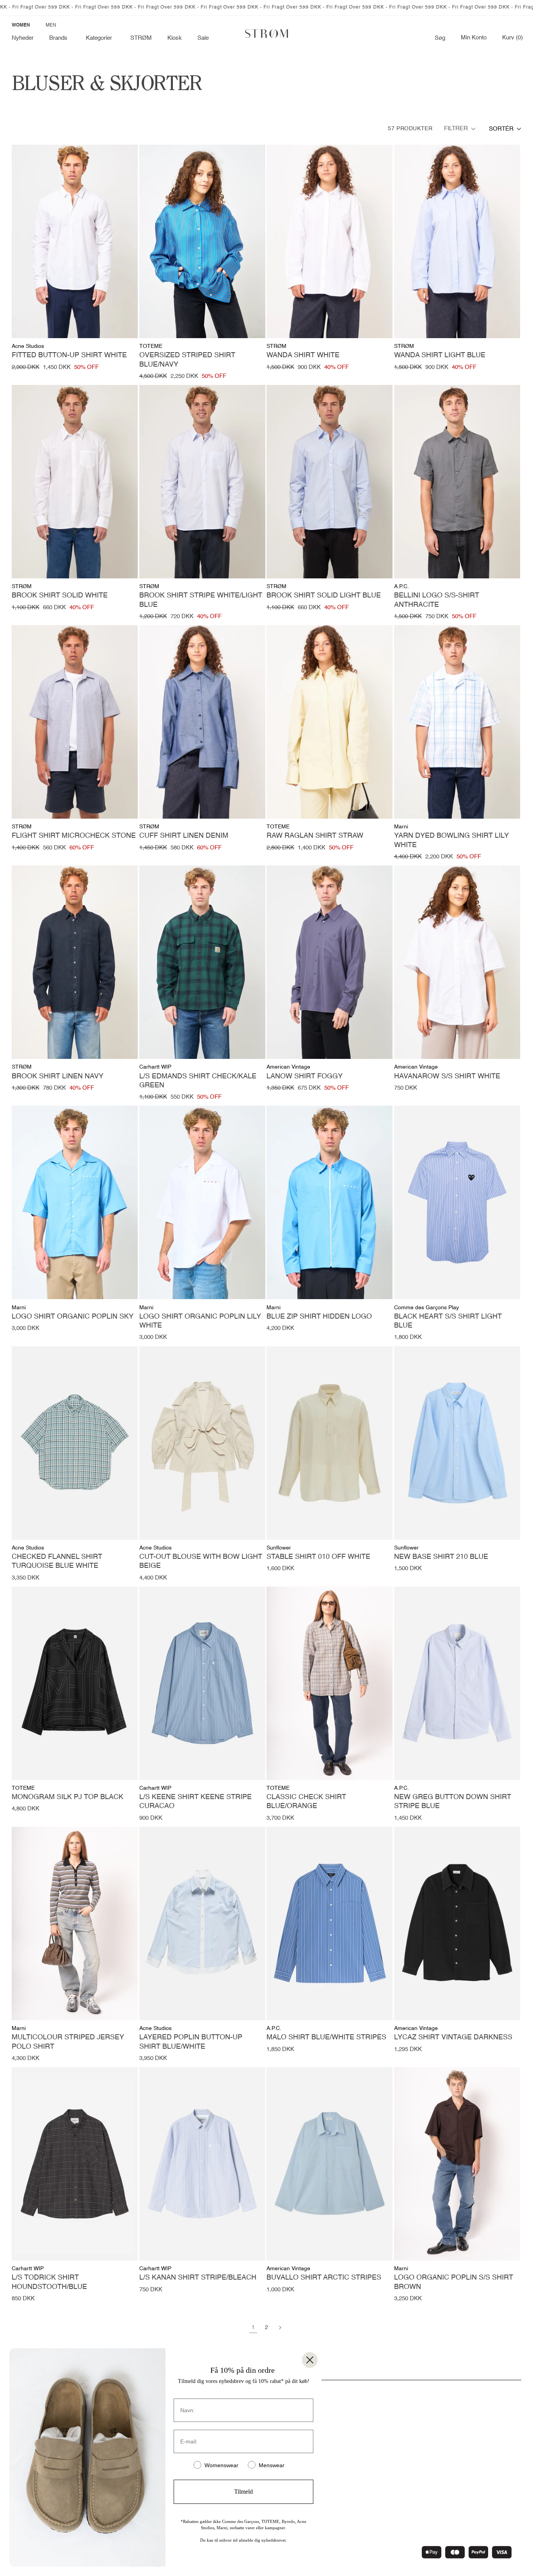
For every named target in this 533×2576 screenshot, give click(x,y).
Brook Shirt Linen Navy (58, 1076)
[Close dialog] (310, 2360)
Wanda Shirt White (303, 355)
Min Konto (474, 38)
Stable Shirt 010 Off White (318, 1557)
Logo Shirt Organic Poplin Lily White (200, 1321)
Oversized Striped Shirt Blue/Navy (187, 360)
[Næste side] (280, 2328)
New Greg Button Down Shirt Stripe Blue (453, 1802)
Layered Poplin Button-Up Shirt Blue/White (191, 2042)
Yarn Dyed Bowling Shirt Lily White (451, 840)
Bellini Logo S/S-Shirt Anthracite (437, 600)
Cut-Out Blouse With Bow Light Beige (201, 1561)
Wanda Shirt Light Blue (440, 355)
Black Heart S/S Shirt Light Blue (448, 1321)
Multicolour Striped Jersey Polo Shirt (68, 2042)
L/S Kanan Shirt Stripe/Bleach (198, 2278)
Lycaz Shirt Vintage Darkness (453, 2037)
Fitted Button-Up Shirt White (69, 355)
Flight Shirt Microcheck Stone (74, 836)
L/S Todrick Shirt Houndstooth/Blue (49, 2282)
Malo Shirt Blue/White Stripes (326, 2037)
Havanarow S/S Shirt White (447, 1076)
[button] (60, 38)
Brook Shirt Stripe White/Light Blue (201, 600)
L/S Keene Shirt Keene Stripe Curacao (195, 1802)
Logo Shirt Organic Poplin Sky (73, 1317)
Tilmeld (243, 2492)
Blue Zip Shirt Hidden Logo (319, 1317)
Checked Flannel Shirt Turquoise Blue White (57, 1561)
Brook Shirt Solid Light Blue (324, 596)
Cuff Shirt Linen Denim (184, 836)
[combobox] (505, 129)
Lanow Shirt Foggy (305, 1076)
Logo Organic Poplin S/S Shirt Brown (454, 2282)
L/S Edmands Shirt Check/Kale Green (198, 1081)
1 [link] (253, 2328)
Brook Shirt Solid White (60, 596)
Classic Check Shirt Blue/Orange (306, 1802)
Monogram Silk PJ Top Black (68, 1797)
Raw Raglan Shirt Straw (315, 836)
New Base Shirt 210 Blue (441, 1557)
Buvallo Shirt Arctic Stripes (324, 2278)
